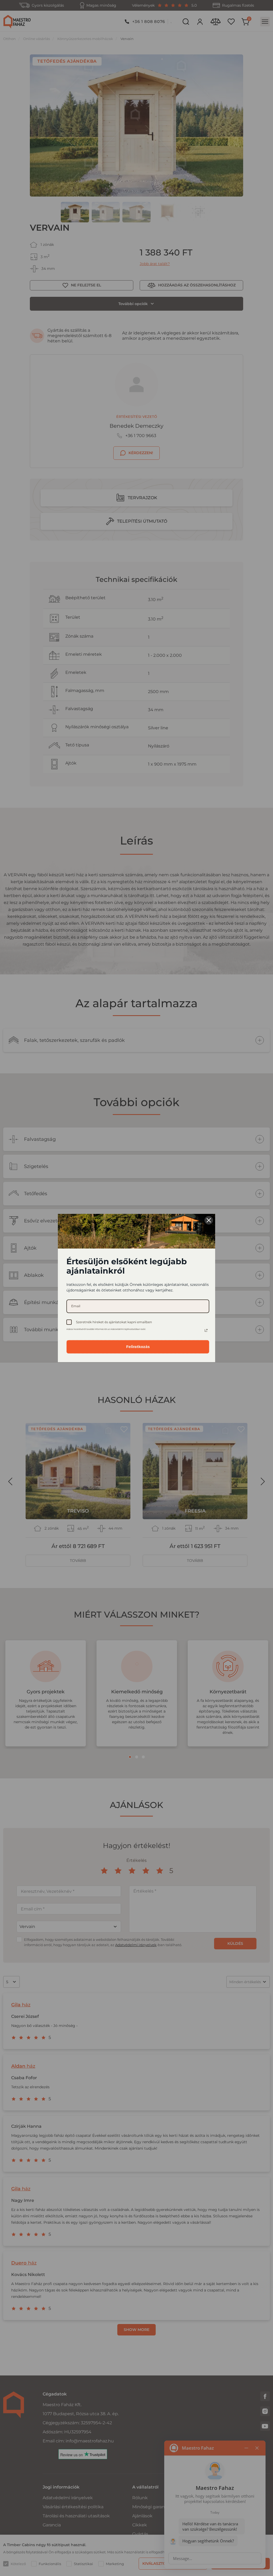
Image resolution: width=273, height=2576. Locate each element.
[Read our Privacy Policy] (206, 1330)
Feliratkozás (138, 1347)
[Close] (209, 1220)
